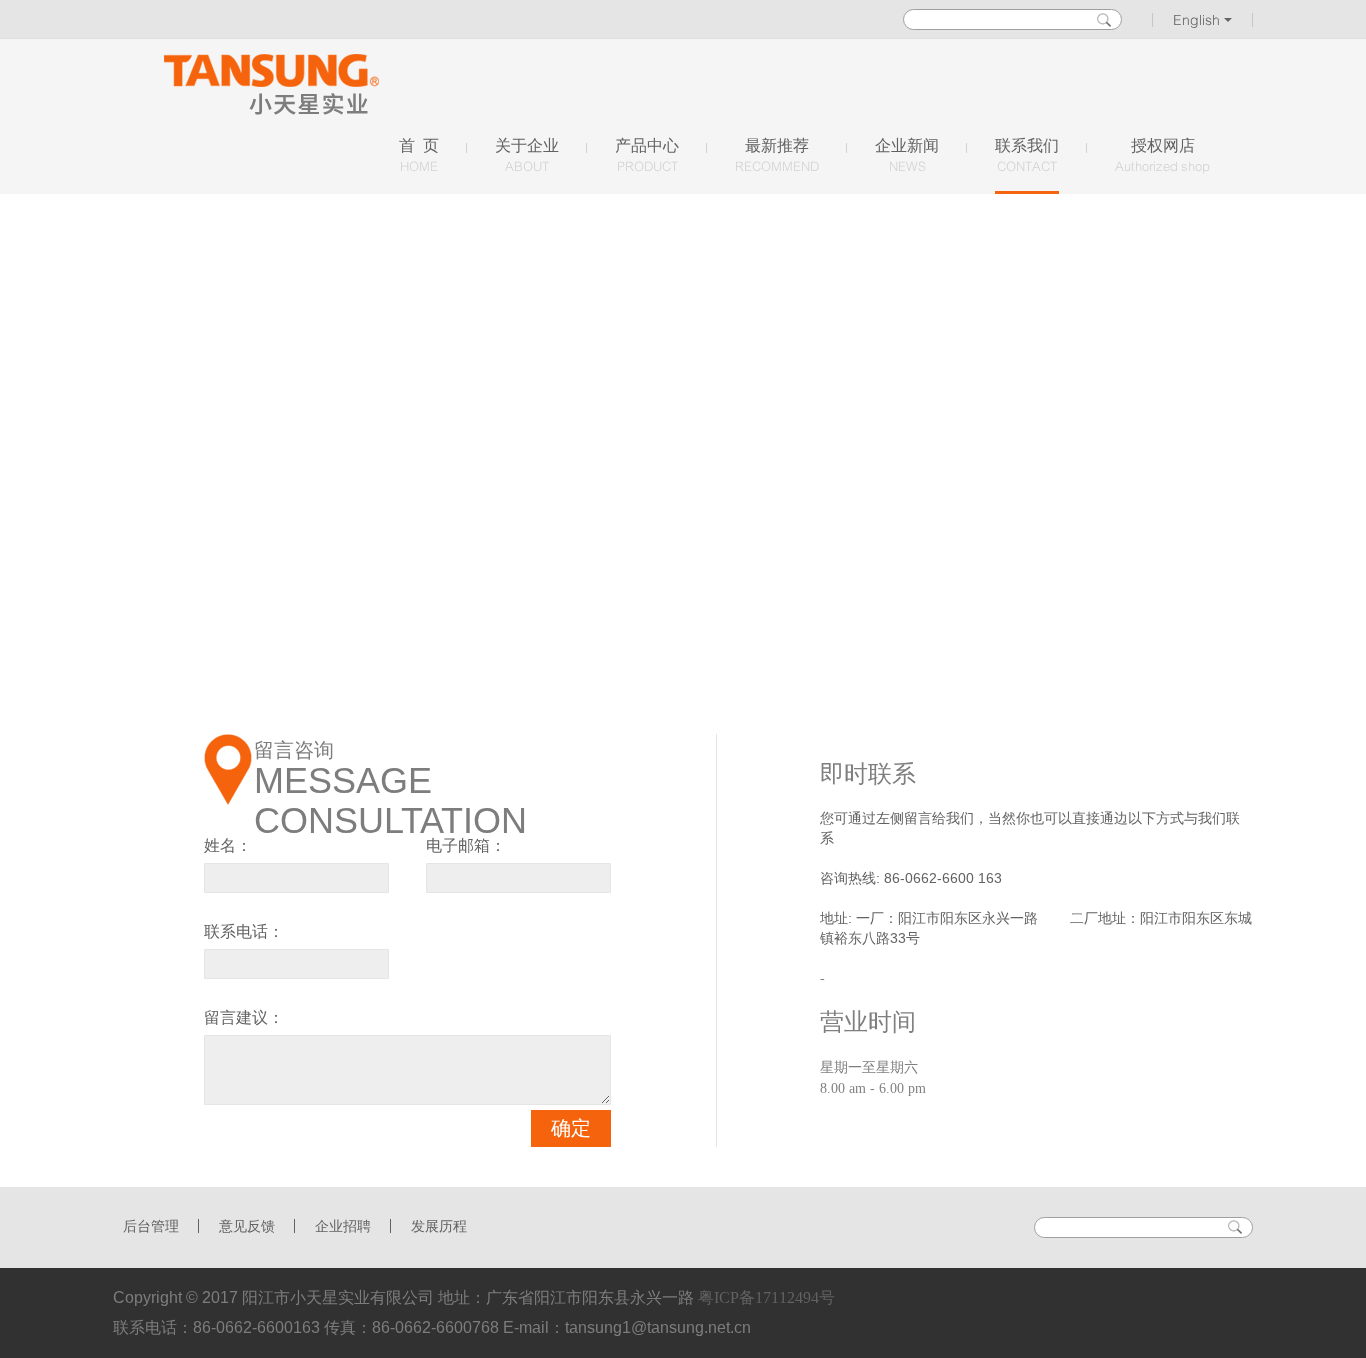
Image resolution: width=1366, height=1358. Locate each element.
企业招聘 (343, 1226)
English (1198, 20)
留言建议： (244, 1017)
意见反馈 (247, 1226)
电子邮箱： (466, 845)
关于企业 (527, 155)
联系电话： (244, 931)
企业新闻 (907, 155)
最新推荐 (777, 155)
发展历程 (439, 1226)
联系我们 (1027, 155)
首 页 (419, 155)
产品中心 (647, 155)
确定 (571, 1128)
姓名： (228, 845)
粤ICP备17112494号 (766, 1297)
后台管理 (151, 1226)
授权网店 (1162, 155)
